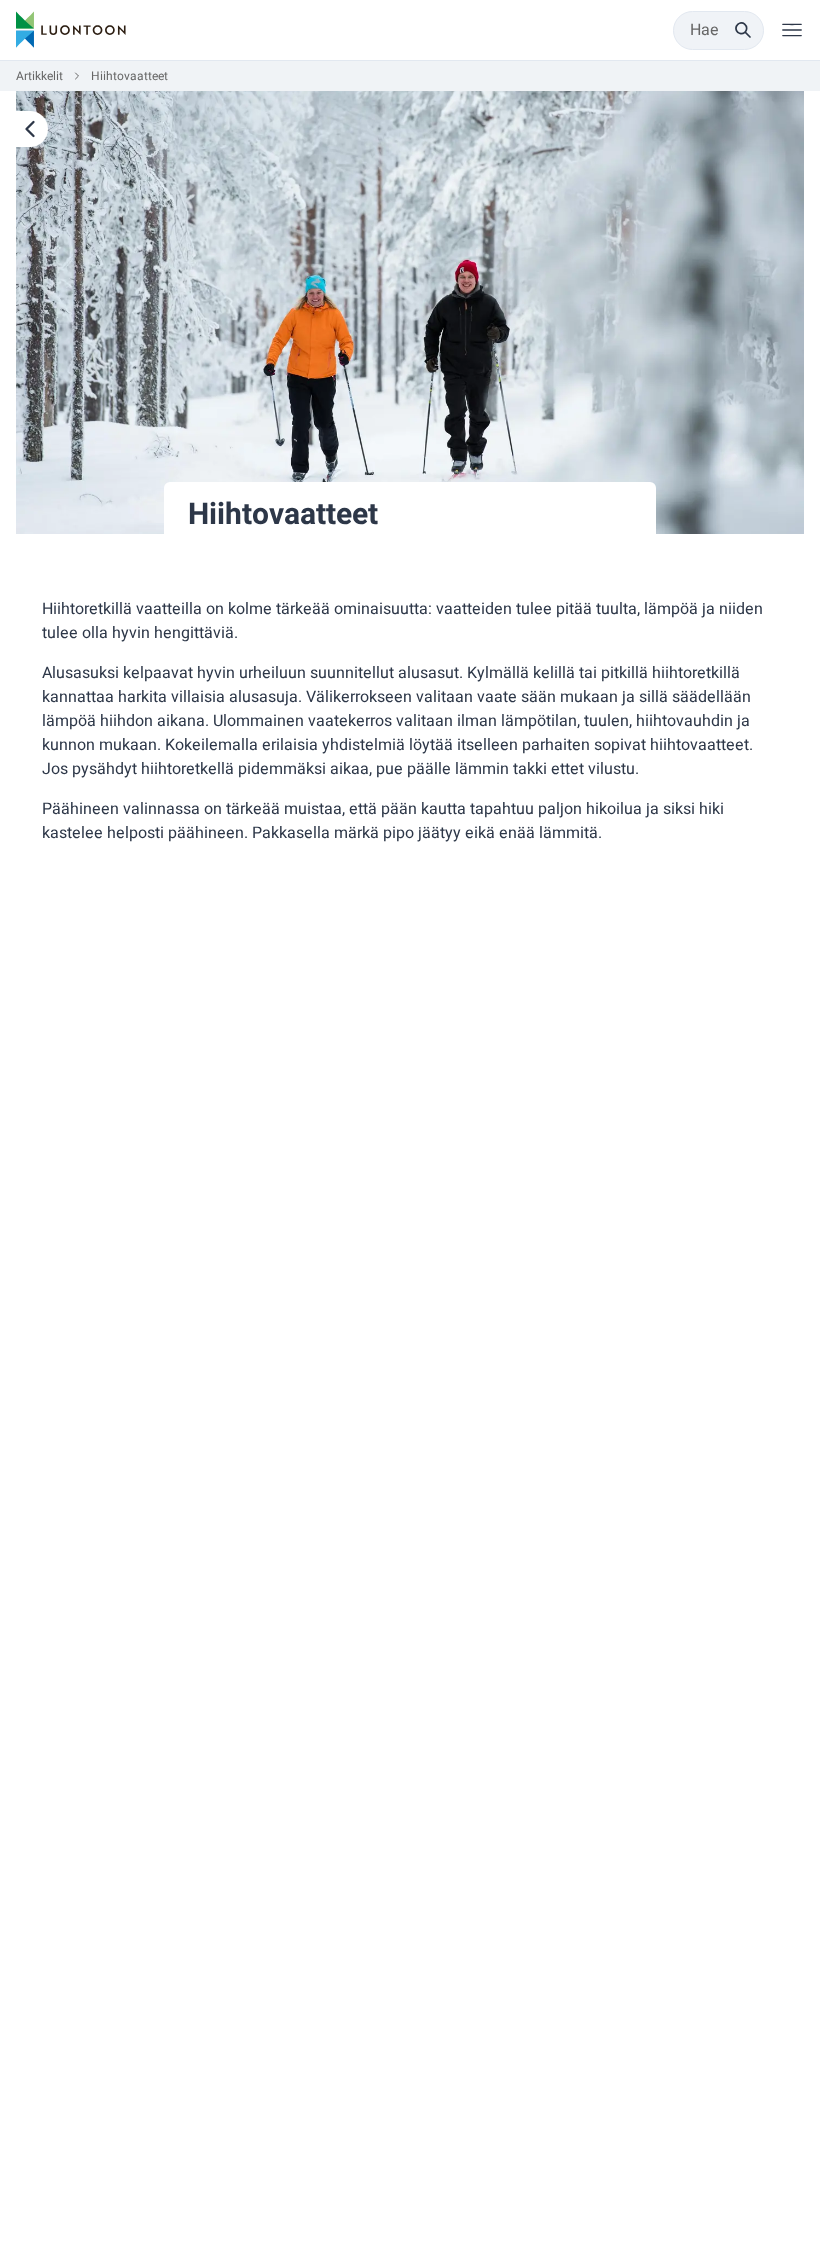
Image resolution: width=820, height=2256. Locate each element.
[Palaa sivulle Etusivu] (32, 129)
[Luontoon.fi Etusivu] (71, 30)
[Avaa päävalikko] (792, 30)
